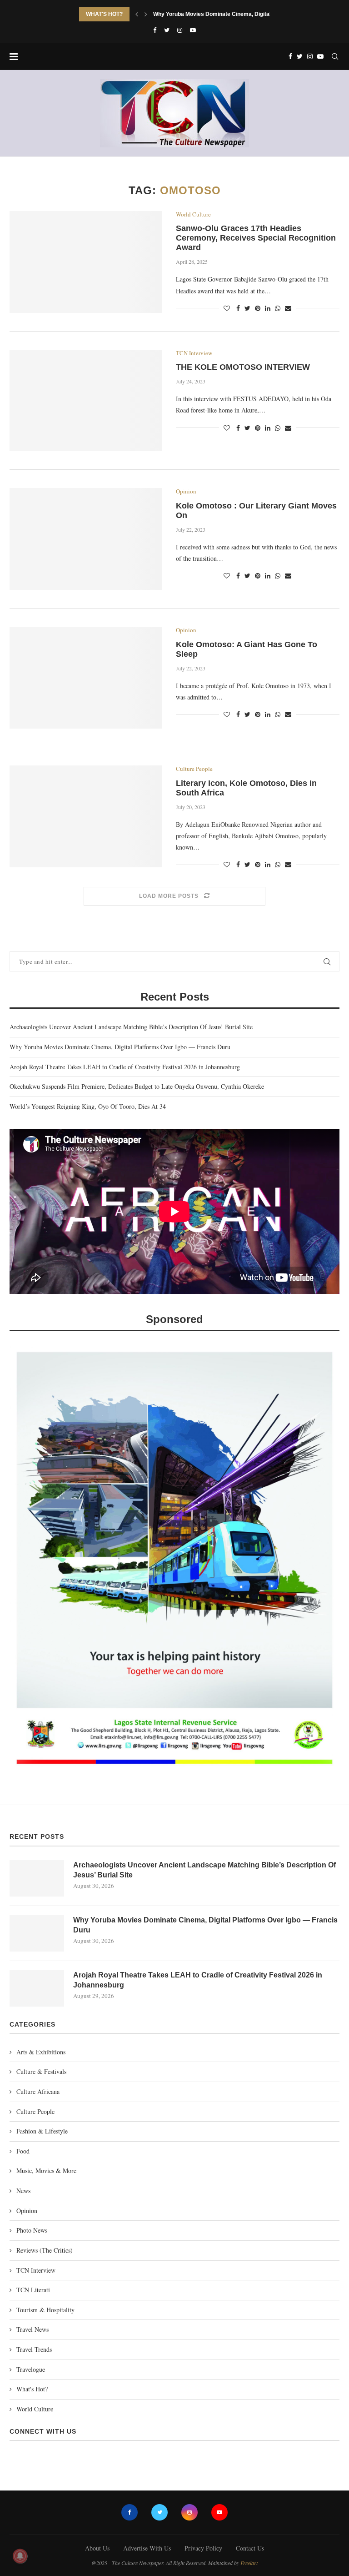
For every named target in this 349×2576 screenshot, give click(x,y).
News (23, 2191)
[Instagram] (180, 30)
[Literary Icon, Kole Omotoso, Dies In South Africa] (86, 816)
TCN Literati (33, 2290)
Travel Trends (34, 2349)
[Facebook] (155, 30)
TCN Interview (194, 353)
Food (23, 2151)
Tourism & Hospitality (45, 2310)
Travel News (32, 2329)
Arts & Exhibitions (41, 2052)
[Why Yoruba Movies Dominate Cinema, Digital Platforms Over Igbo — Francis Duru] (37, 1933)
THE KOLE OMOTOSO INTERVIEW (243, 367)
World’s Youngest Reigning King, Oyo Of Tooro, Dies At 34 (88, 1106)
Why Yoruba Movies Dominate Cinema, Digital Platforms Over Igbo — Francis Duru (120, 1047)
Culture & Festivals (41, 2071)
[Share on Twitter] (247, 308)
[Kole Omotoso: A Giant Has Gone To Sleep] (86, 678)
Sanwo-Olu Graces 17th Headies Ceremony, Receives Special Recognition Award (256, 238)
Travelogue (31, 2369)
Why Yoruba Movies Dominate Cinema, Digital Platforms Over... (234, 14)
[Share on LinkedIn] (268, 308)
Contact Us (250, 2548)
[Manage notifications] (20, 2556)
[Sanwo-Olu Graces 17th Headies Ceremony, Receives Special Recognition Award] (86, 262)
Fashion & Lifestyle (42, 2131)
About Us (97, 2548)
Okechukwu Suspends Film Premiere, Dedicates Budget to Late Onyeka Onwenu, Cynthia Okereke (137, 1086)
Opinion (186, 492)
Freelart (249, 2563)
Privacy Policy (203, 2548)
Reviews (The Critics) (45, 2250)
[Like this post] (227, 308)
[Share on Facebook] (238, 308)
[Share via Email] (288, 308)
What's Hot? (32, 2389)
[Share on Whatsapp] (278, 308)
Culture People (194, 769)
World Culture (193, 215)
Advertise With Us (147, 2548)
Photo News (32, 2230)
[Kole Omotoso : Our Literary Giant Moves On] (86, 539)
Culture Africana (38, 2091)
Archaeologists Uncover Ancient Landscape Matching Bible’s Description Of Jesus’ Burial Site (131, 1027)
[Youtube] (193, 30)
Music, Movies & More (46, 2171)
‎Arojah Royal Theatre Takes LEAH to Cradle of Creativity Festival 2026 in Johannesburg (125, 1067)
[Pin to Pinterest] (258, 308)
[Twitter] (167, 30)
